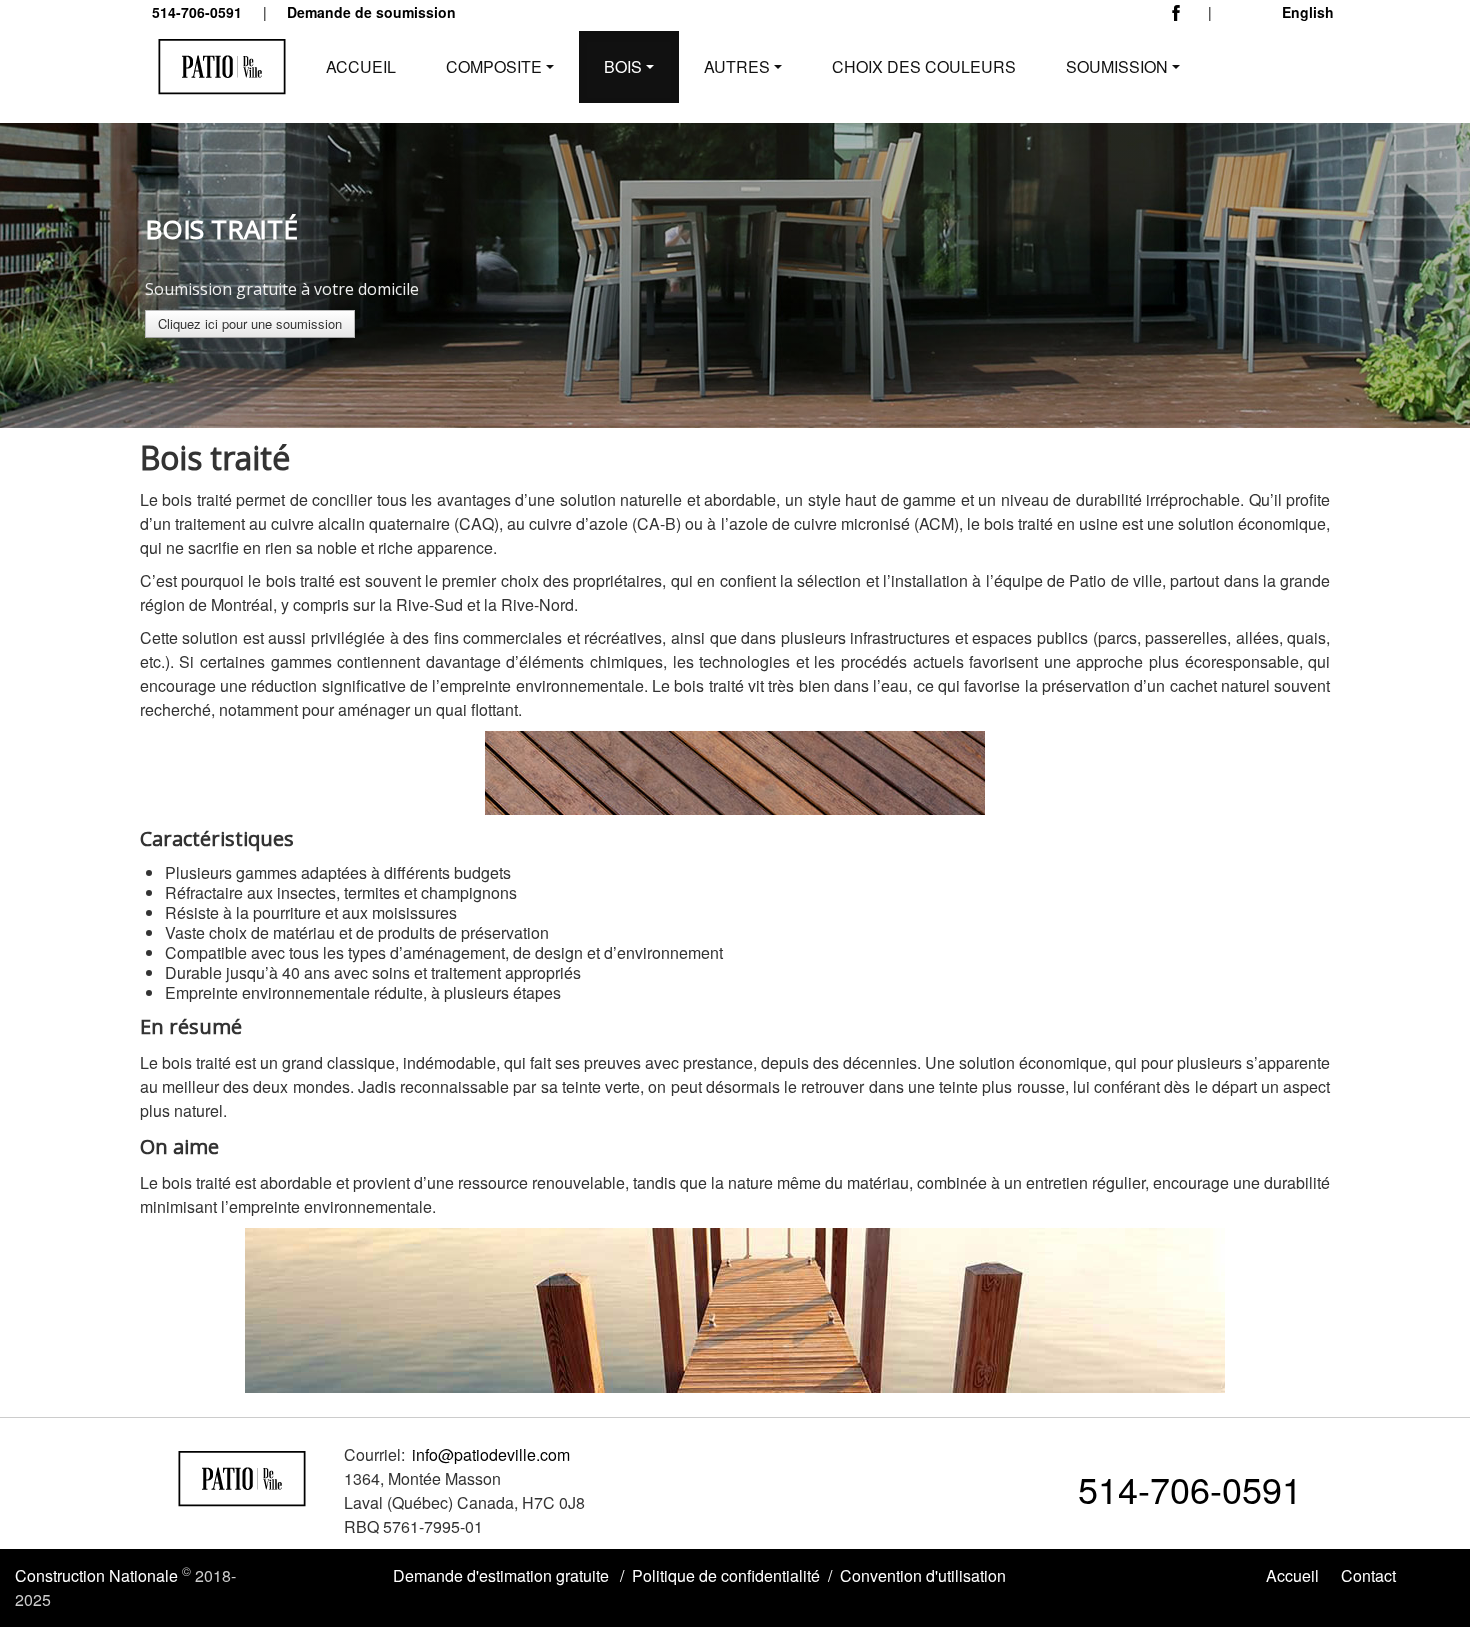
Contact (1368, 1575)
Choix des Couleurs (924, 66)
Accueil (361, 66)
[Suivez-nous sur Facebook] (1181, 18)
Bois (623, 66)
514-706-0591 (1190, 1488)
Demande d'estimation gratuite (501, 1575)
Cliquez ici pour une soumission (250, 323)
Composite (494, 66)
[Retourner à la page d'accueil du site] (243, 1475)
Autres (737, 66)
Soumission (1117, 66)
